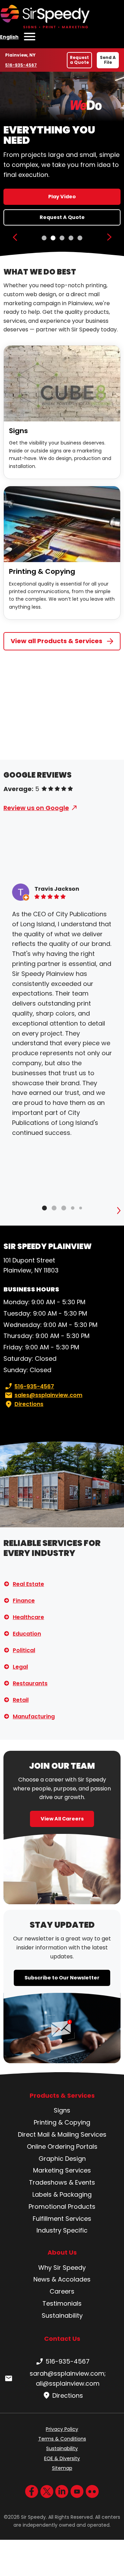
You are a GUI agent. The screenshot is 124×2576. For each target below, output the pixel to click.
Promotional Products (62, 2206)
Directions (29, 1404)
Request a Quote (79, 60)
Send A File (108, 60)
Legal (20, 1667)
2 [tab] (53, 238)
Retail (21, 1700)
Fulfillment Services (62, 2219)
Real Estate (28, 1584)
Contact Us (62, 2339)
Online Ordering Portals (62, 2146)
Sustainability (62, 2315)
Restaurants (30, 1683)
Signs (18, 431)
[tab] (44, 1208)
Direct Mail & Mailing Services (62, 2134)
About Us (62, 2253)
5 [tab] (80, 238)
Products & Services (62, 2096)
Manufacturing (34, 1716)
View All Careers (62, 1819)
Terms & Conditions (62, 2439)
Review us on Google (36, 808)
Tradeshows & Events (62, 2182)
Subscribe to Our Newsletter (62, 1978)
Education (27, 1634)
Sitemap (62, 2468)
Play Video (62, 197)
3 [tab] (62, 238)
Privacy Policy (62, 2429)
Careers (62, 2291)
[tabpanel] (62, 164)
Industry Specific (62, 2230)
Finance (24, 1601)
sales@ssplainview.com (48, 1395)
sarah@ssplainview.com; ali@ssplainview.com (68, 2378)
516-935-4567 (21, 65)
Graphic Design (62, 2159)
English (9, 37)
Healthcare (28, 1617)
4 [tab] (71, 238)
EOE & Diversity (62, 2458)
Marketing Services (62, 2170)
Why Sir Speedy (62, 2268)
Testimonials (62, 2303)
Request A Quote (62, 217)
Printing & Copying (42, 571)
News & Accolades (62, 2279)
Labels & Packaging (62, 2194)
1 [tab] (44, 238)
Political (24, 1650)
